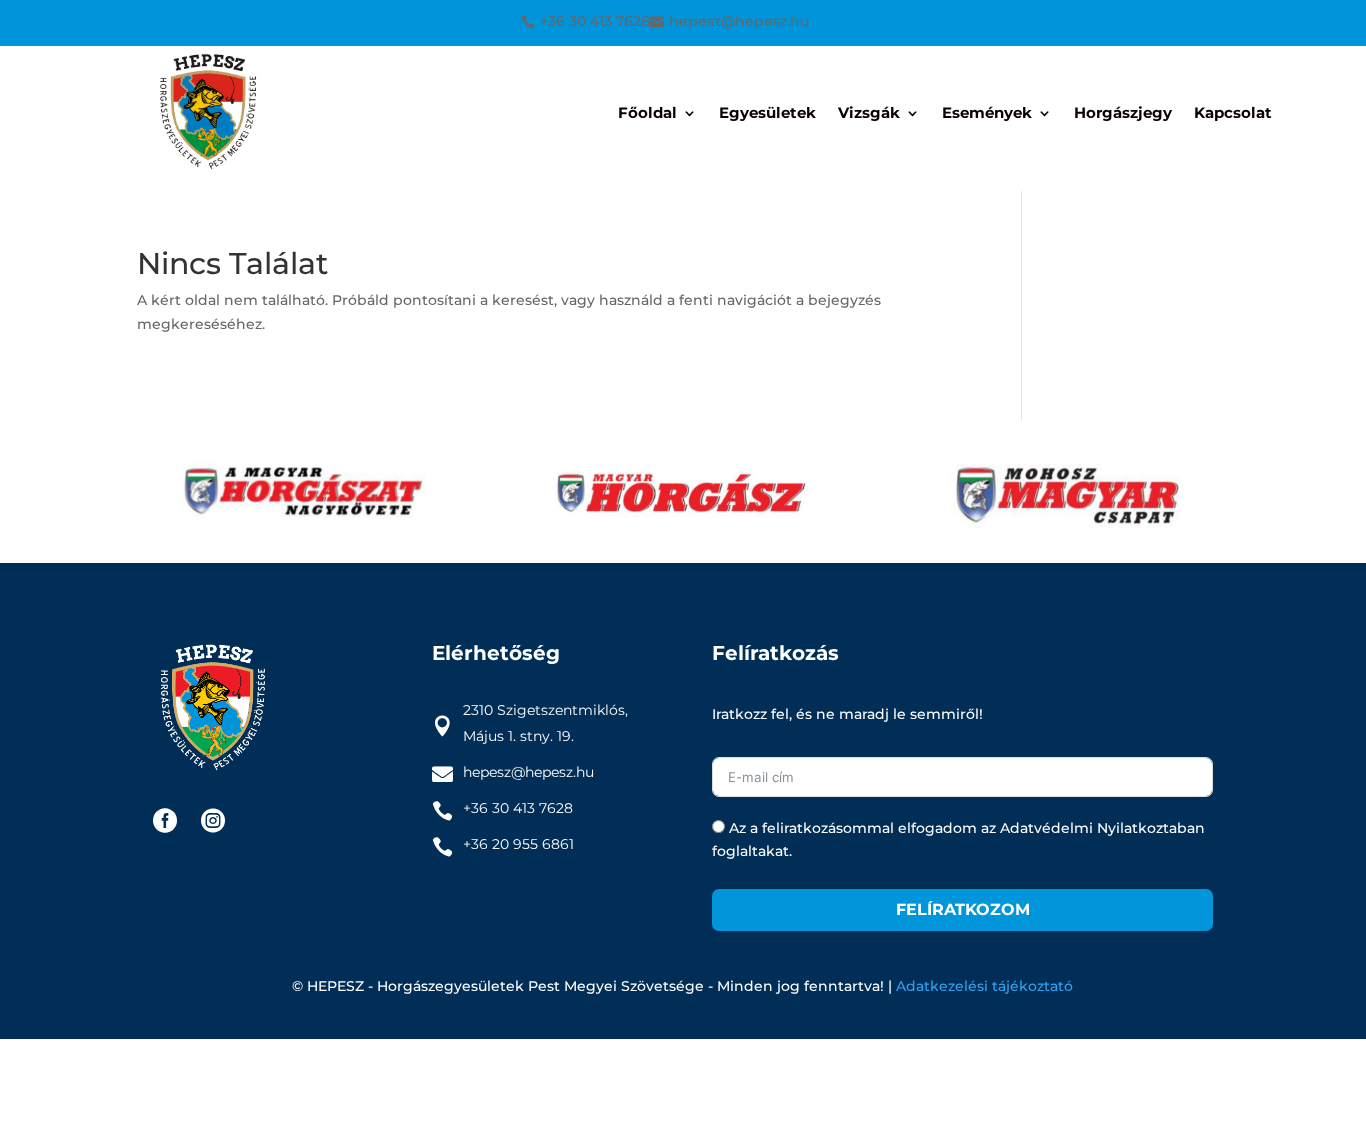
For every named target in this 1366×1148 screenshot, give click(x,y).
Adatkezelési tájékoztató (984, 986)
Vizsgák (869, 114)
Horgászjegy (1123, 114)
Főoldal (647, 114)
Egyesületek (767, 114)
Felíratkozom (963, 909)
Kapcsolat (1233, 114)
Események (987, 114)
